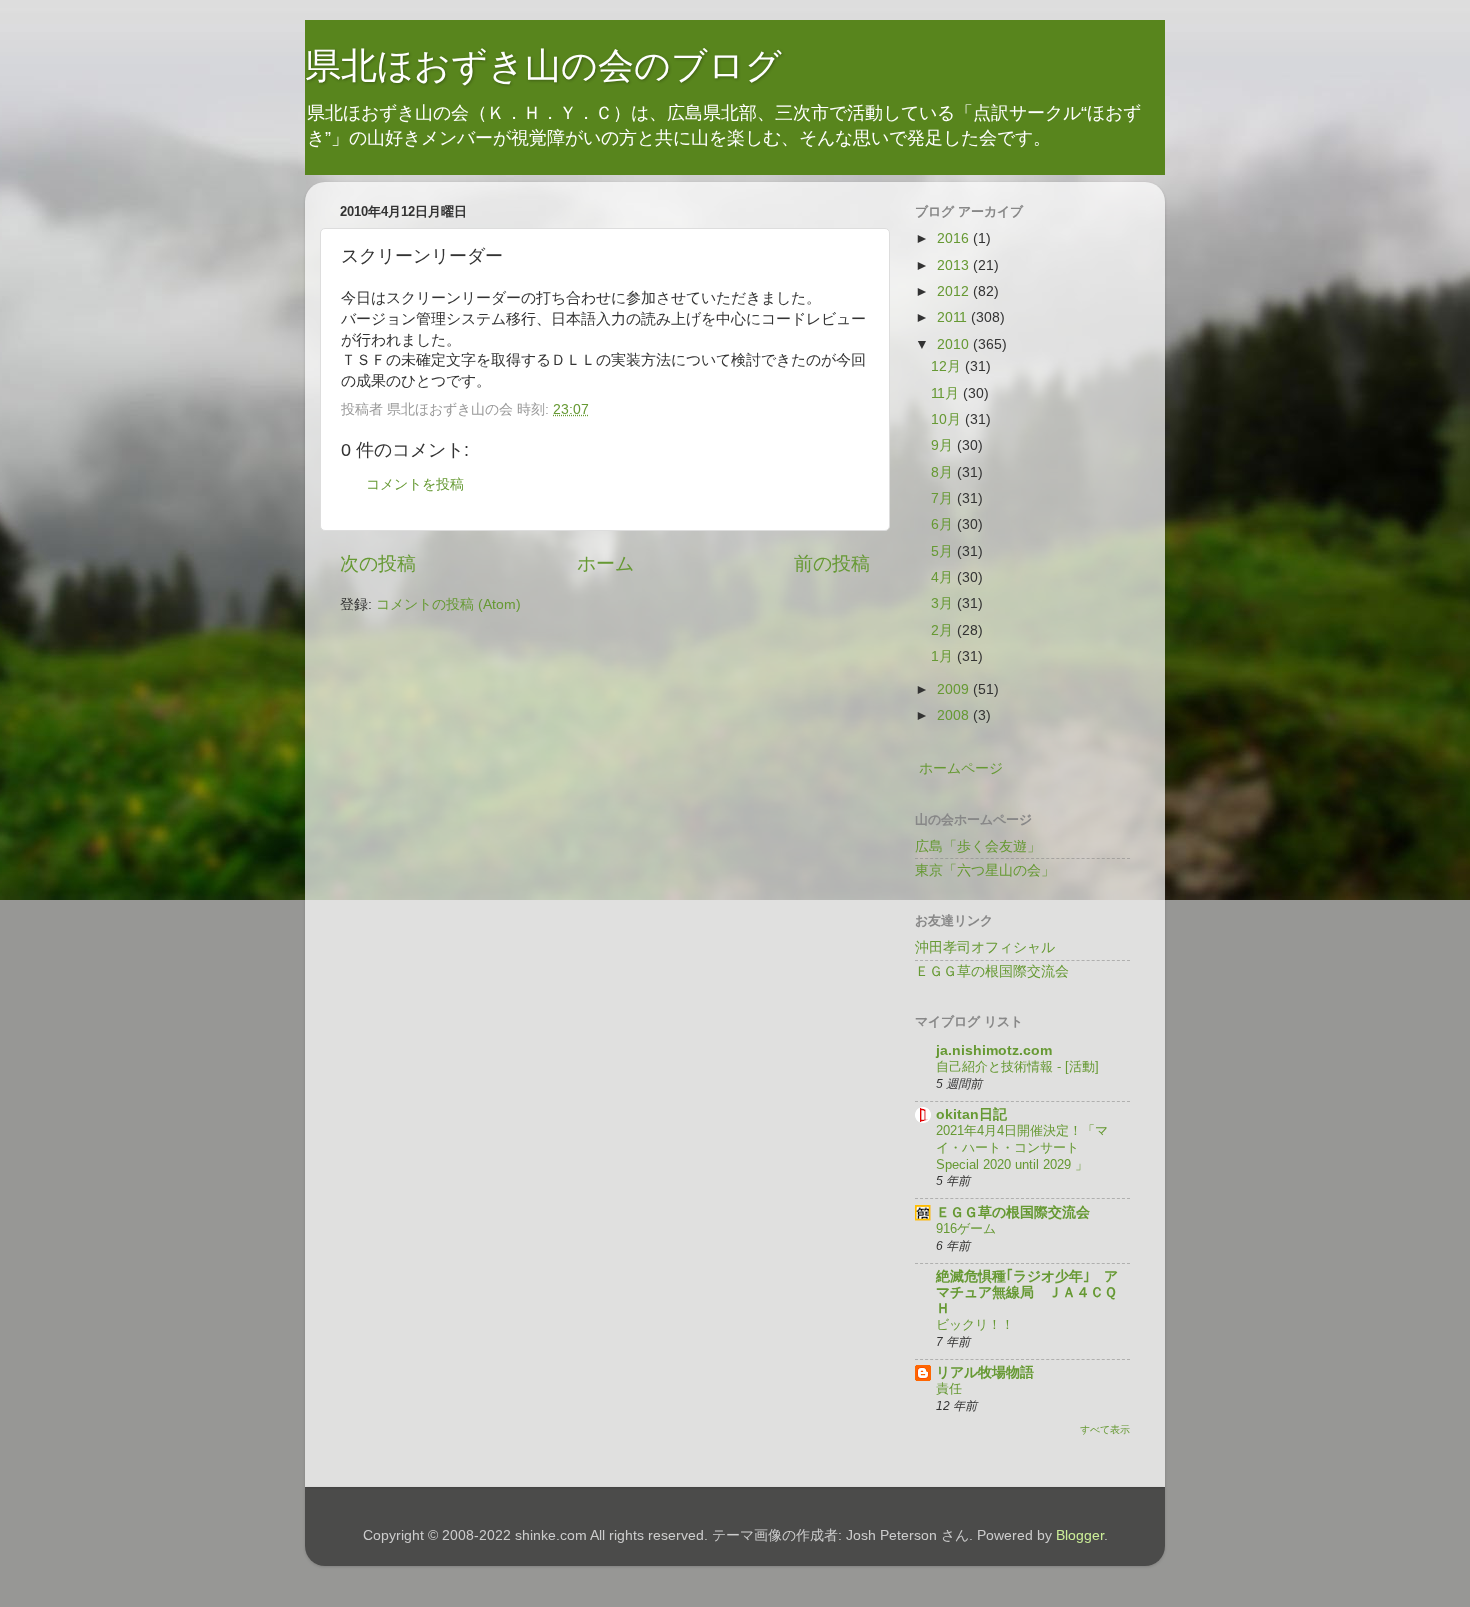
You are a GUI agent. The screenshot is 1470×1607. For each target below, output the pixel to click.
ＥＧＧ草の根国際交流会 (992, 971)
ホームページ (961, 768)
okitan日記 (971, 1114)
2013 (955, 265)
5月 (944, 551)
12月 (948, 366)
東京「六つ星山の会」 (985, 870)
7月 (944, 498)
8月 (944, 472)
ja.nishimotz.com (994, 1050)
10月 (948, 419)
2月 (944, 630)
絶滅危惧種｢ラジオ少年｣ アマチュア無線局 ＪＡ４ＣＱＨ (1027, 1292)
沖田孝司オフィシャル (985, 947)
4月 (944, 577)
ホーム (605, 563)
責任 (949, 1388)
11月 (947, 393)
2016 (955, 238)
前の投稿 (832, 563)
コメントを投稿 (415, 484)
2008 (955, 715)
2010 (955, 344)
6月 (944, 524)
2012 (955, 291)
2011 (954, 317)
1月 (944, 656)
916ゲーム (966, 1228)
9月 (944, 445)
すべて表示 (1105, 1429)
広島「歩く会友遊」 (978, 846)
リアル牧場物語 (985, 1372)
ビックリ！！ (975, 1324)
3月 (944, 603)
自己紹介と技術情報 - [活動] (1017, 1066)
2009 (955, 689)
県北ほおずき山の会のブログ (543, 65)
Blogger (1080, 1535)
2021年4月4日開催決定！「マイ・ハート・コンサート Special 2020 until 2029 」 (1022, 1147)
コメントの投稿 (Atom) (448, 604)
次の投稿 (378, 563)
